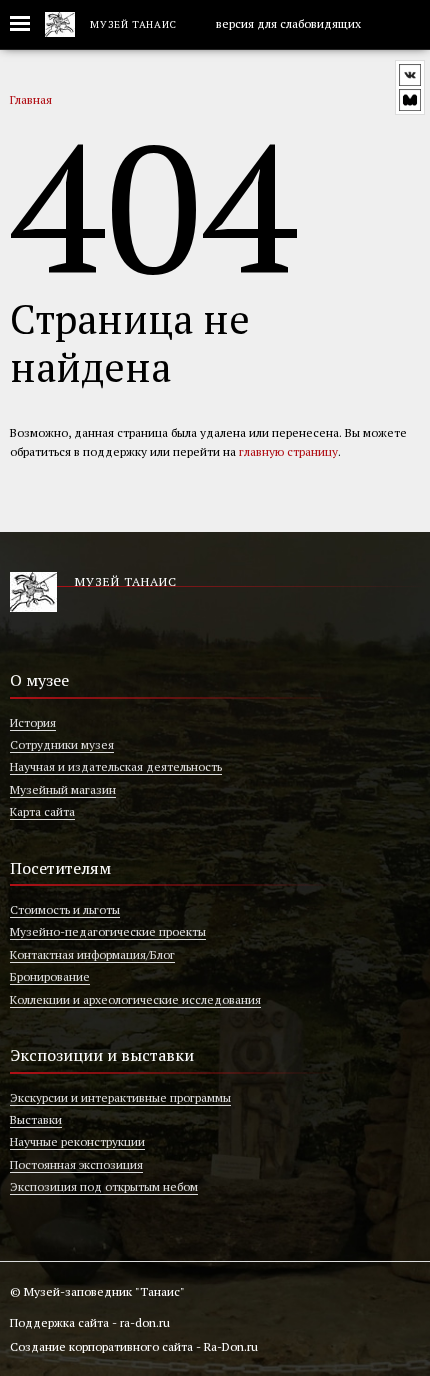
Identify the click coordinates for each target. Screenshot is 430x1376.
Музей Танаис (133, 24)
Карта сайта (42, 811)
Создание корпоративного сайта (101, 1346)
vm (410, 100)
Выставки (36, 1119)
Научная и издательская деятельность (116, 766)
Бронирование (50, 976)
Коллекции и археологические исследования (135, 999)
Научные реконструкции (77, 1141)
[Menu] (27, 25)
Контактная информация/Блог (92, 954)
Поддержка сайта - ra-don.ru (90, 1322)
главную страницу (288, 451)
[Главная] (60, 25)
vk (410, 75)
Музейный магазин (63, 789)
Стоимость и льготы (65, 909)
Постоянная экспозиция (76, 1164)
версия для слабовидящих (287, 23)
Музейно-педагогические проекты (108, 931)
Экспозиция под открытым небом (104, 1186)
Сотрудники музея (62, 744)
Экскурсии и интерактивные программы (120, 1097)
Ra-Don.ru (231, 1346)
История (33, 722)
